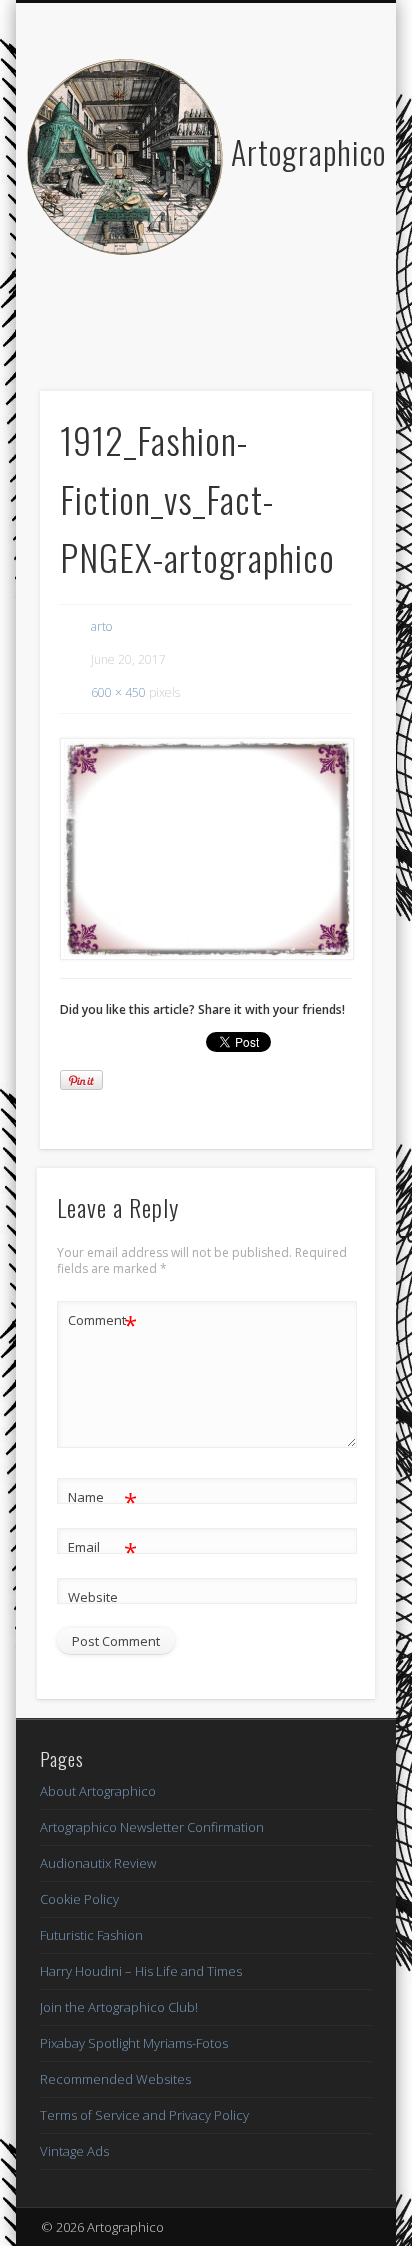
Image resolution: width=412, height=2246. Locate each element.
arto (101, 626)
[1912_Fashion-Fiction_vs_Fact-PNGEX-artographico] (206, 849)
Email (102, 1550)
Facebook (142, 327)
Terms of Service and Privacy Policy (144, 2115)
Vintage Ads (74, 2151)
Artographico (308, 151)
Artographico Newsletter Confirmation (152, 1827)
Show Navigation (323, 179)
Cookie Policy (79, 1899)
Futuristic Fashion (91, 1935)
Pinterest (224, 327)
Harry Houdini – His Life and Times (141, 1971)
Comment (102, 1323)
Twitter (183, 327)
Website (93, 1597)
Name (102, 1500)
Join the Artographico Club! (119, 2007)
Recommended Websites (115, 2079)
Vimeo (265, 327)
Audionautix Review (98, 1863)
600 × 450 (118, 692)
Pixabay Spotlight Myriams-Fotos (134, 2043)
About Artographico (98, 1791)
